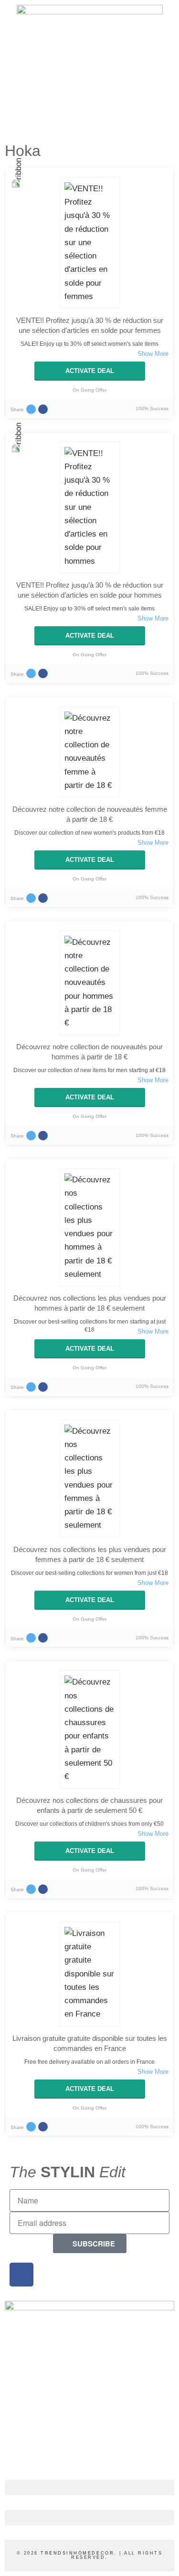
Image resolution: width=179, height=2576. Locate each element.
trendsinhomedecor (77, 2553)
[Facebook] (21, 2275)
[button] (89, 2488)
